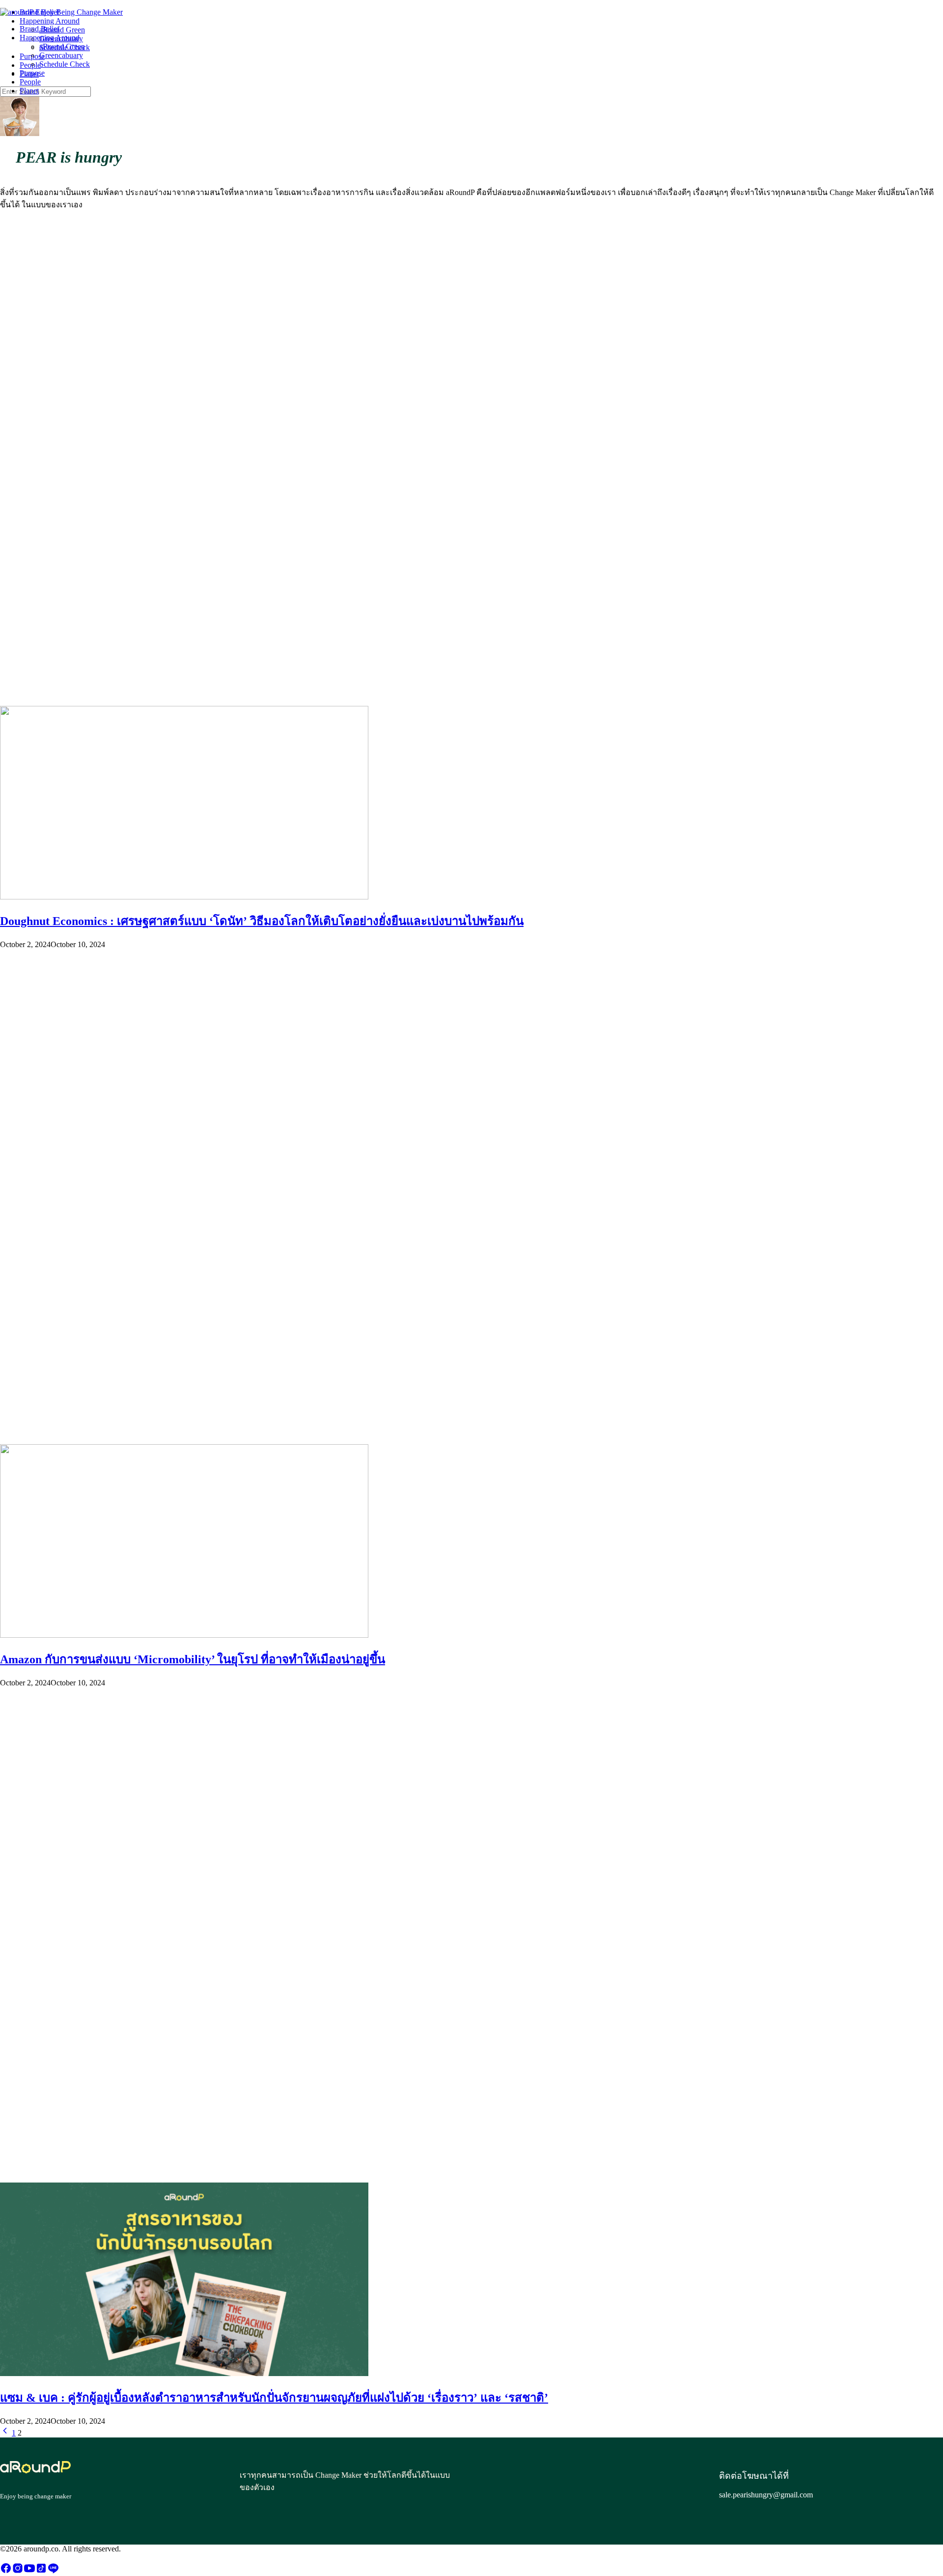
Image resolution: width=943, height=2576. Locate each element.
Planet (29, 91)
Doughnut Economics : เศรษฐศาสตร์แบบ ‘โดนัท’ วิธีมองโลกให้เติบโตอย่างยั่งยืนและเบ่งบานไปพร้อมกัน (262, 921)
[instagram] (18, 2571)
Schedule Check (65, 64)
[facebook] (6, 2571)
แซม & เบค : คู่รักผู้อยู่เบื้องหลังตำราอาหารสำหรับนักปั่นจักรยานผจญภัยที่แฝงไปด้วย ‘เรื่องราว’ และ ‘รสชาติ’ (274, 2398)
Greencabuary (61, 55)
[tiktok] (41, 2571)
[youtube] (29, 2571)
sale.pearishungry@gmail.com (766, 2495)
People (30, 82)
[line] (53, 2571)
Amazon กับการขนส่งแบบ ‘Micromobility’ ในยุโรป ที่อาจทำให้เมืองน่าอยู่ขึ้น (193, 1659)
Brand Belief (40, 29)
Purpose (32, 73)
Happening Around (50, 38)
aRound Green (62, 46)
